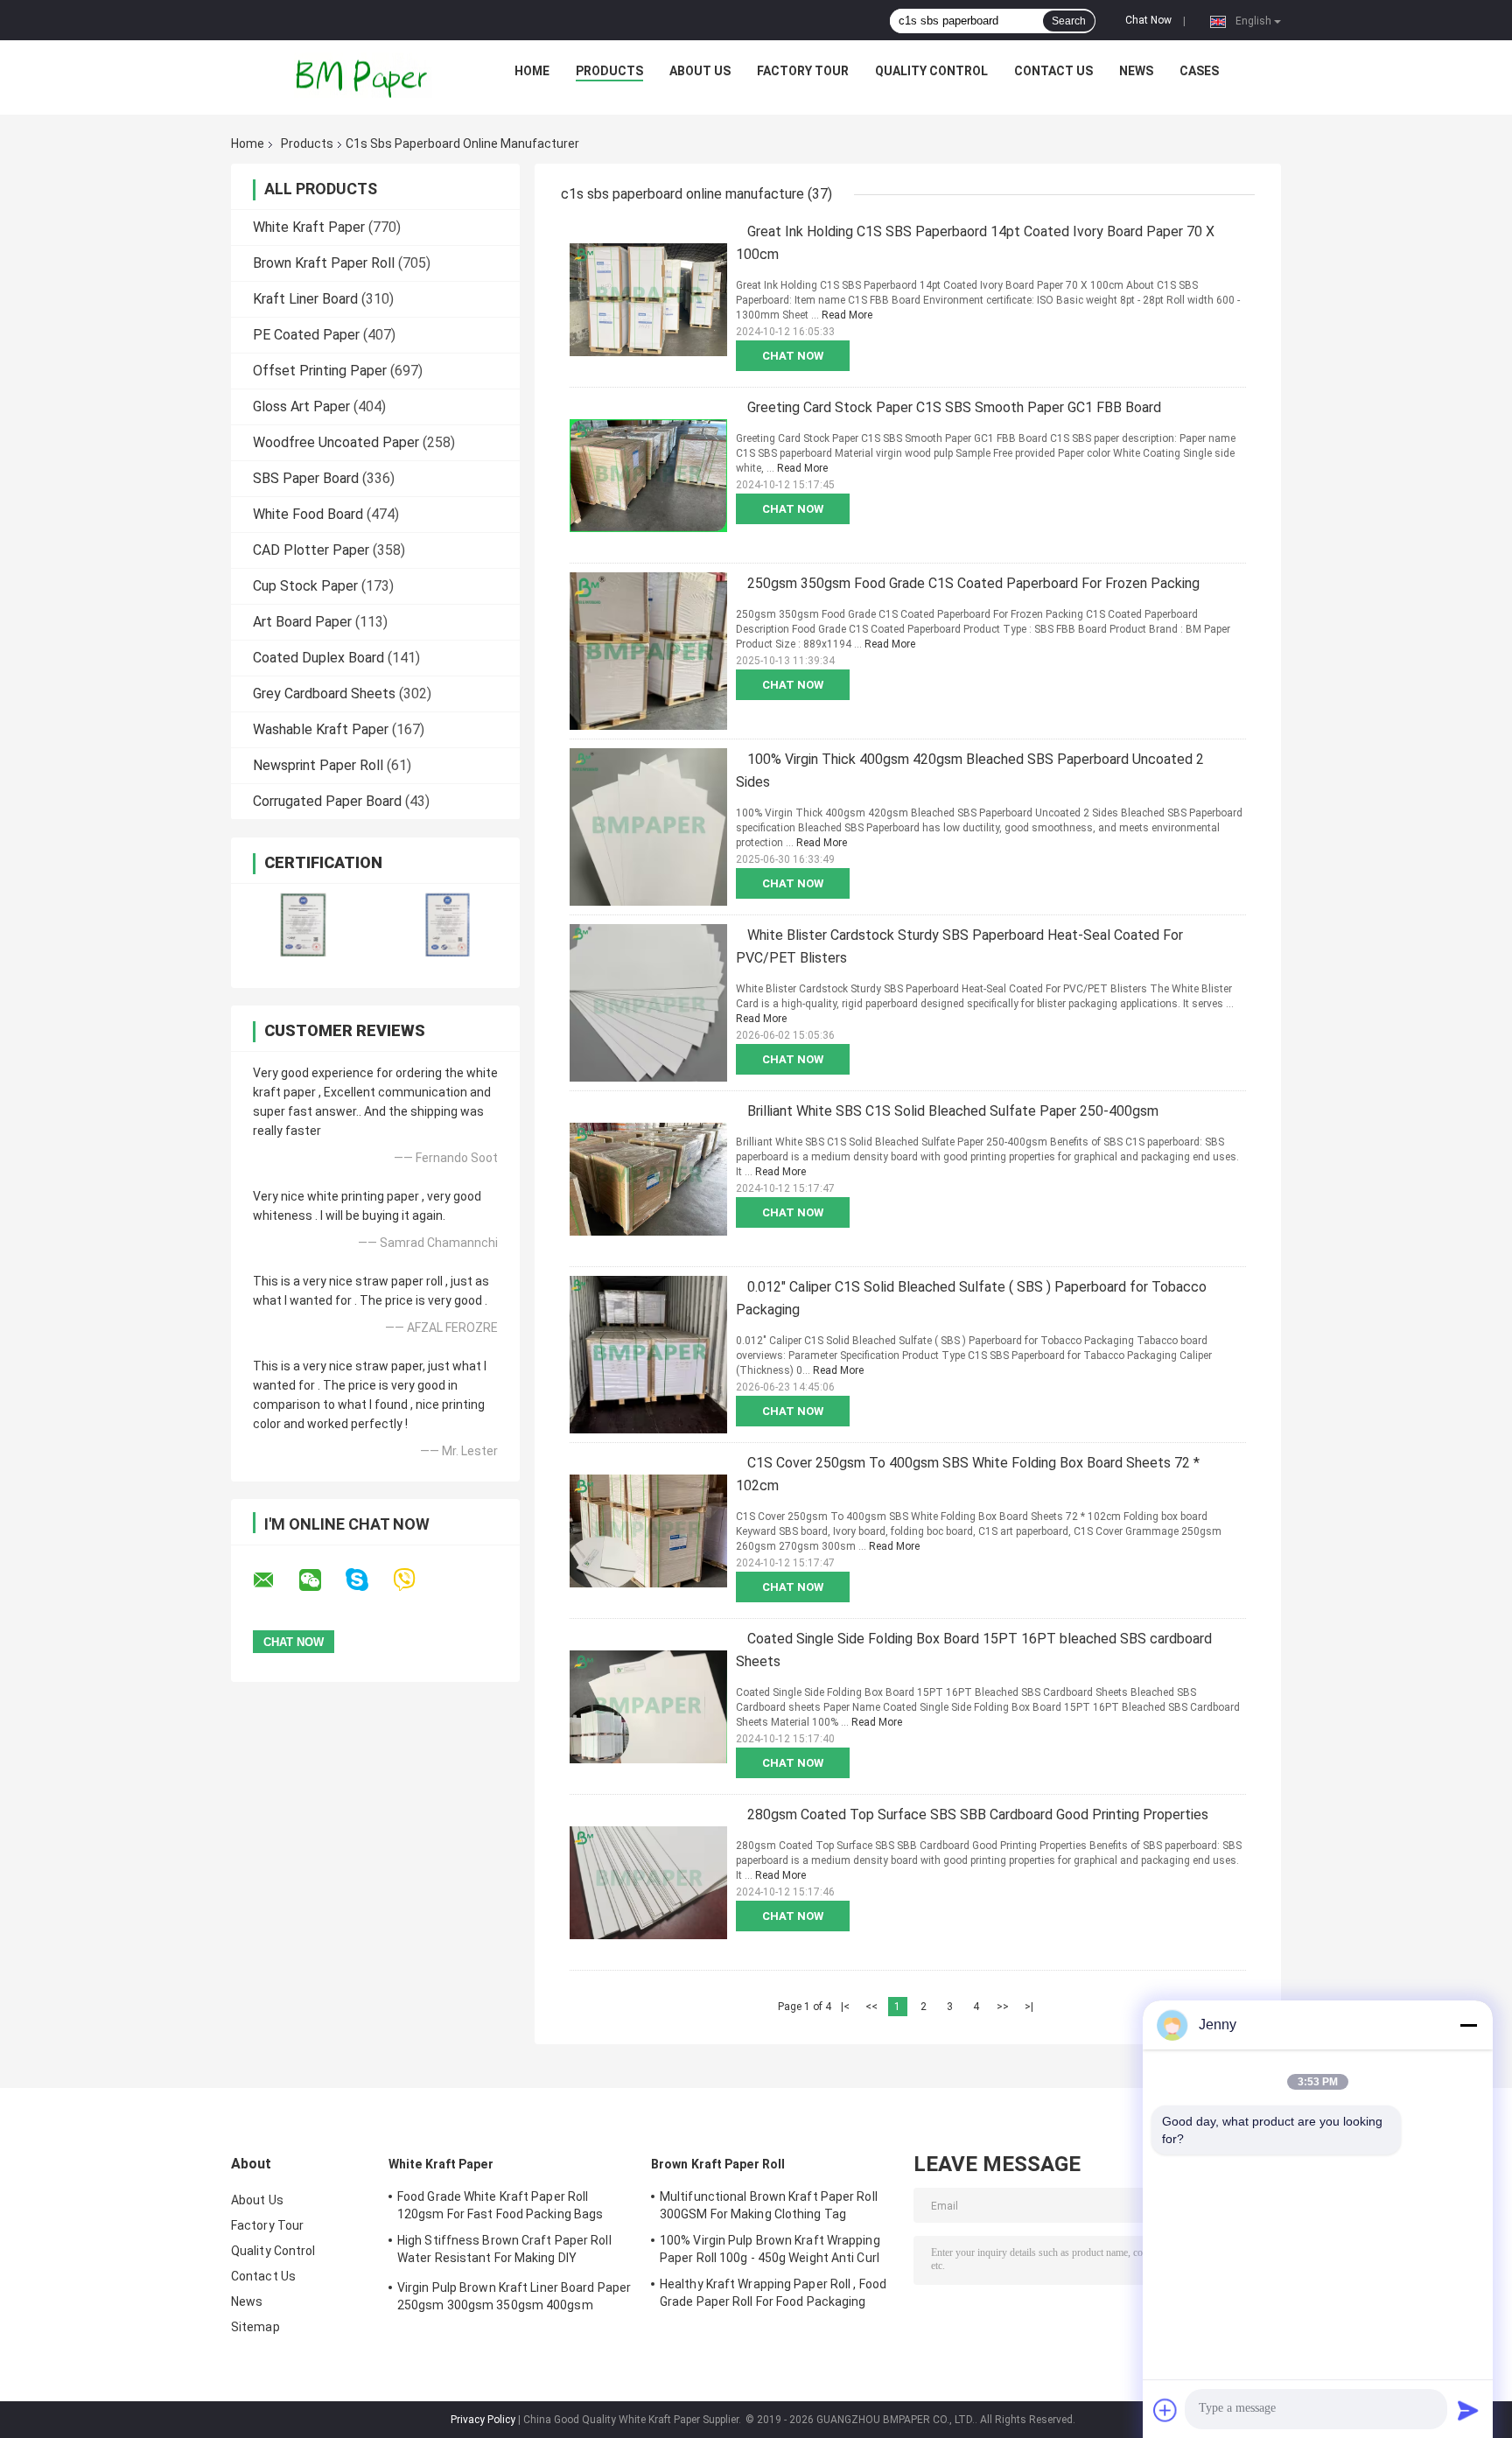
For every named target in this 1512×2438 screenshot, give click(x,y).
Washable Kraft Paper (321, 729)
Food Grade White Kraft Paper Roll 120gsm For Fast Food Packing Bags (500, 2205)
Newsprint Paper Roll (318, 765)
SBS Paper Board (306, 478)
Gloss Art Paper (301, 406)
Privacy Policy (483, 2420)
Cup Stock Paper (305, 586)
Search (1069, 21)
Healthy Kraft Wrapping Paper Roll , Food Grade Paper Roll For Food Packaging (773, 2293)
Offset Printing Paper (320, 371)
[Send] (1468, 2410)
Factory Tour (803, 71)
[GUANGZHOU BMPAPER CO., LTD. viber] (415, 1580)
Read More (847, 315)
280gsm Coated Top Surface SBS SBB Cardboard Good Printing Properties (978, 1814)
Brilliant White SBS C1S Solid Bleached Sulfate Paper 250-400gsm (953, 1111)
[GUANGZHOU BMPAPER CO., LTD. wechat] (321, 1580)
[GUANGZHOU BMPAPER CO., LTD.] (363, 75)
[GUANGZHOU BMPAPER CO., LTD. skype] (368, 1580)
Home (532, 71)
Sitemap (255, 2327)
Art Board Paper (302, 622)
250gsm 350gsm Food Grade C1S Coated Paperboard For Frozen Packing (973, 583)
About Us (700, 71)
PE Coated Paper (306, 335)
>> (1003, 2007)
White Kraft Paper (309, 227)
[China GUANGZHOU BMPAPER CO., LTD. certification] (303, 925)
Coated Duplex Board (318, 658)
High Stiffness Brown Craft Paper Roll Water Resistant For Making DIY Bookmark (504, 2252)
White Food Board (308, 514)
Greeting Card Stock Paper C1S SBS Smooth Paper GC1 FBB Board (954, 407)
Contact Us (1053, 71)
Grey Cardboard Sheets (324, 694)
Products (609, 71)
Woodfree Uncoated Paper (336, 442)
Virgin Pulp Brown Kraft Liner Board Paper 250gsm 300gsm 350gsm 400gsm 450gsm (514, 2299)
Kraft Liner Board (305, 299)
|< (845, 2007)
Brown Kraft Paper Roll (324, 263)
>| (1029, 2007)
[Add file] (1165, 2410)
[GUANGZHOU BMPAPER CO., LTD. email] (275, 1580)
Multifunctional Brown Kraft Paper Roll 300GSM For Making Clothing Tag (769, 2205)
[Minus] (1468, 2025)
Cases (1199, 71)
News (1136, 71)
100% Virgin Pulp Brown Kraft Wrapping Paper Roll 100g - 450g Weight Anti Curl (770, 2249)
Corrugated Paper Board (327, 801)
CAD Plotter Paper (311, 550)
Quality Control (931, 71)
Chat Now (1148, 20)
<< (871, 2007)
